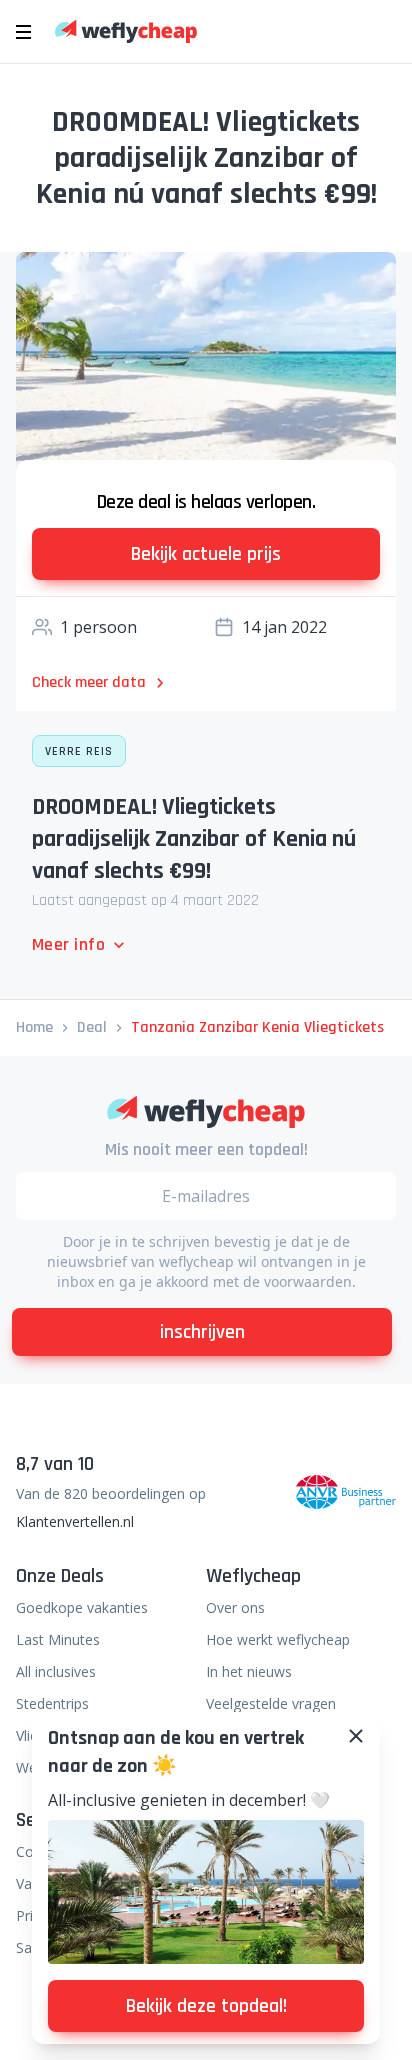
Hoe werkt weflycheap (278, 1639)
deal (92, 1027)
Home (34, 1027)
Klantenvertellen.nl (75, 1521)
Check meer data (89, 682)
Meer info (68, 944)
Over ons (235, 1607)
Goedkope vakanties (82, 1607)
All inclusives (56, 1671)
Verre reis (79, 751)
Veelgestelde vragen (271, 1703)
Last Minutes (58, 1639)
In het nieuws (249, 1671)
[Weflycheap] (126, 31)
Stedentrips (52, 1703)
